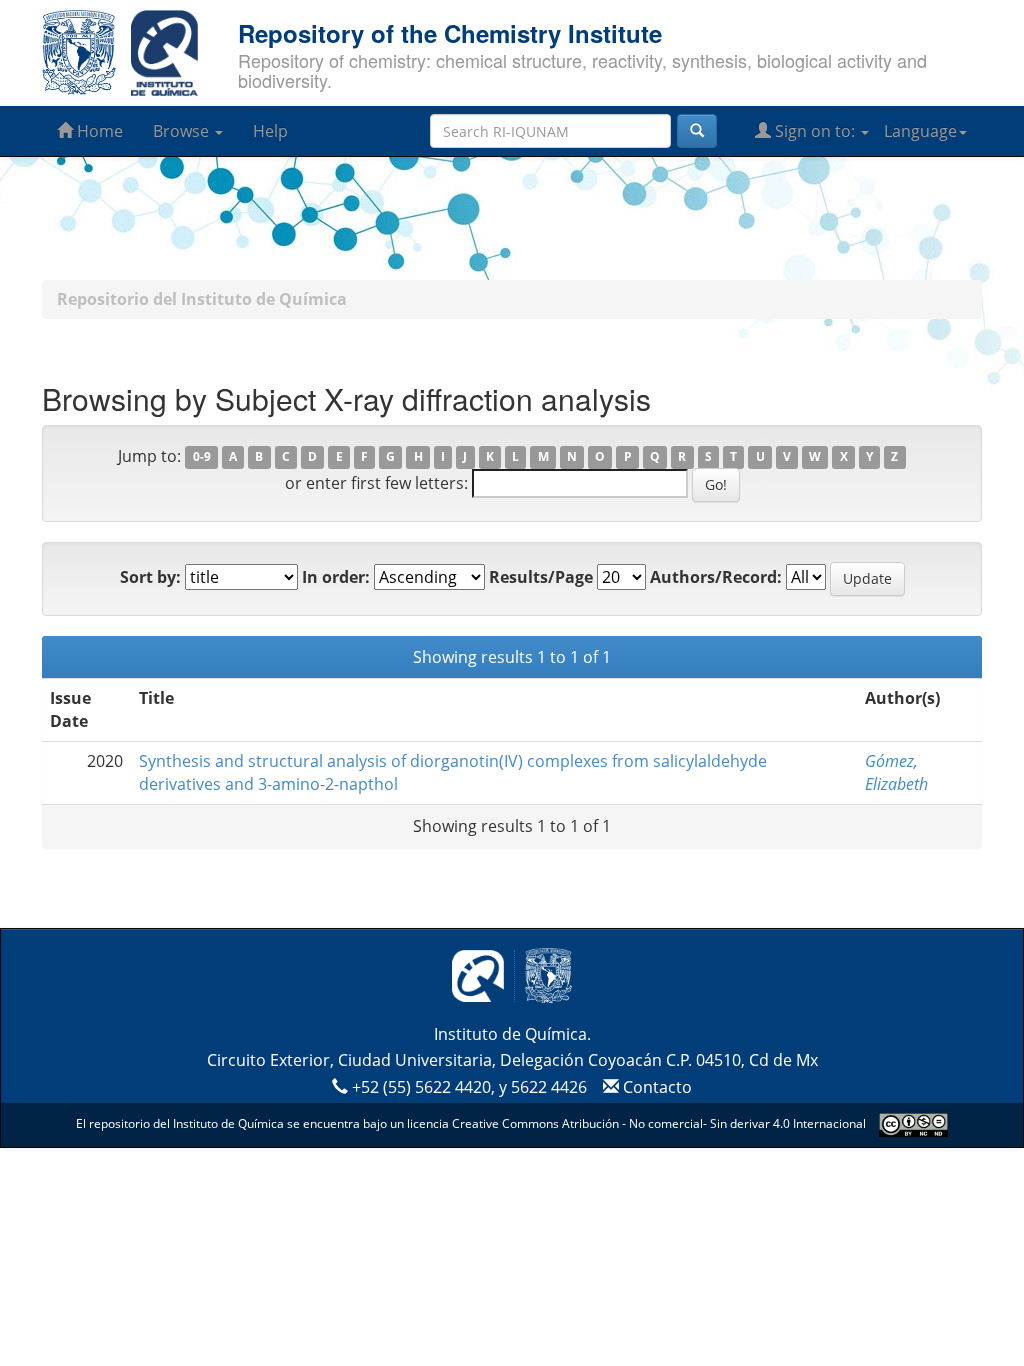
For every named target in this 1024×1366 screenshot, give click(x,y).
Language (920, 131)
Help (270, 131)
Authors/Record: (716, 577)
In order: (336, 577)
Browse (183, 131)
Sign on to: (815, 131)
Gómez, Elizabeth (896, 772)
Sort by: (150, 577)
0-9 (202, 457)
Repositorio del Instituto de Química (202, 299)
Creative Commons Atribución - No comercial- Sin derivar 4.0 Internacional (659, 1123)
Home (98, 131)
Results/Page (541, 577)
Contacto (655, 1087)
